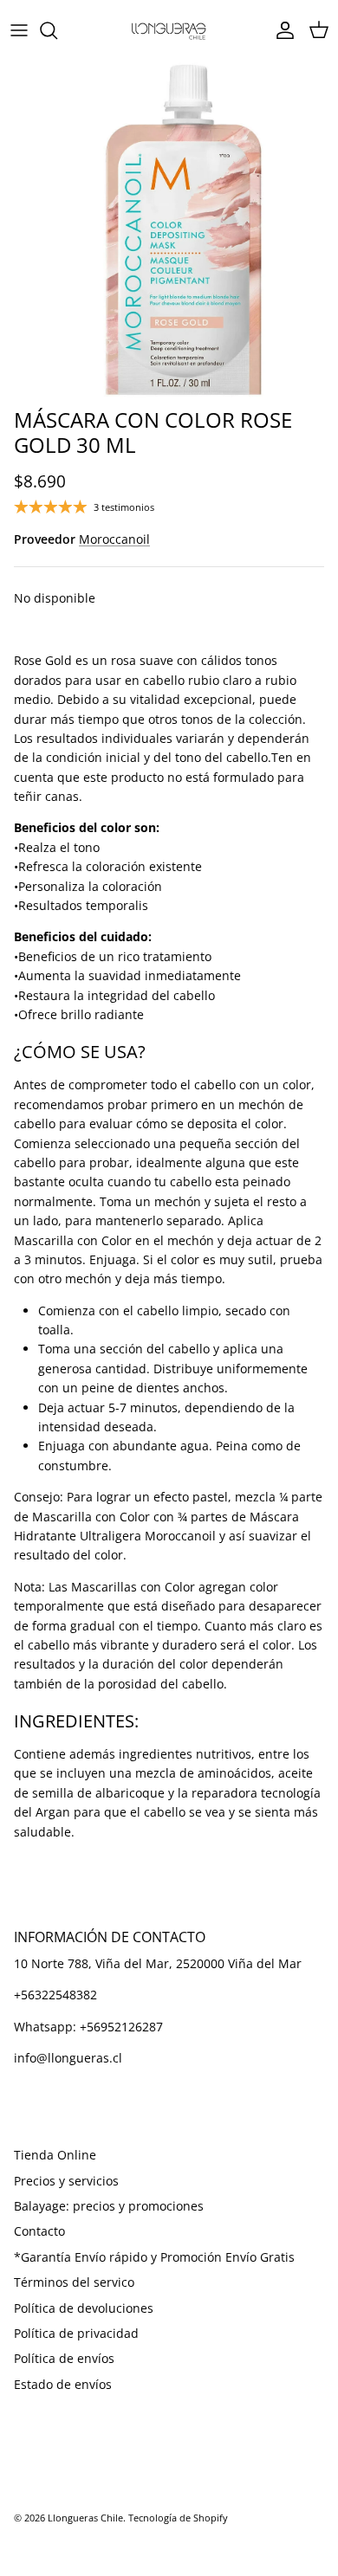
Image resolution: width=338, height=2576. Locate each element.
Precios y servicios (66, 2181)
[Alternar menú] (19, 30)
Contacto (39, 2231)
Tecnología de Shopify (178, 2518)
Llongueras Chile (85, 2518)
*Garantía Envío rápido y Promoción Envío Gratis (154, 2257)
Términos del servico (74, 2282)
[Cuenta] (281, 30)
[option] (169, 230)
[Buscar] (57, 30)
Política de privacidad (76, 2333)
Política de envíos (64, 2358)
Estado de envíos (63, 2384)
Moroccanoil (114, 539)
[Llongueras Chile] (169, 30)
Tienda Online (55, 2155)
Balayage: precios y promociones (109, 2206)
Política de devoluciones (84, 2308)
